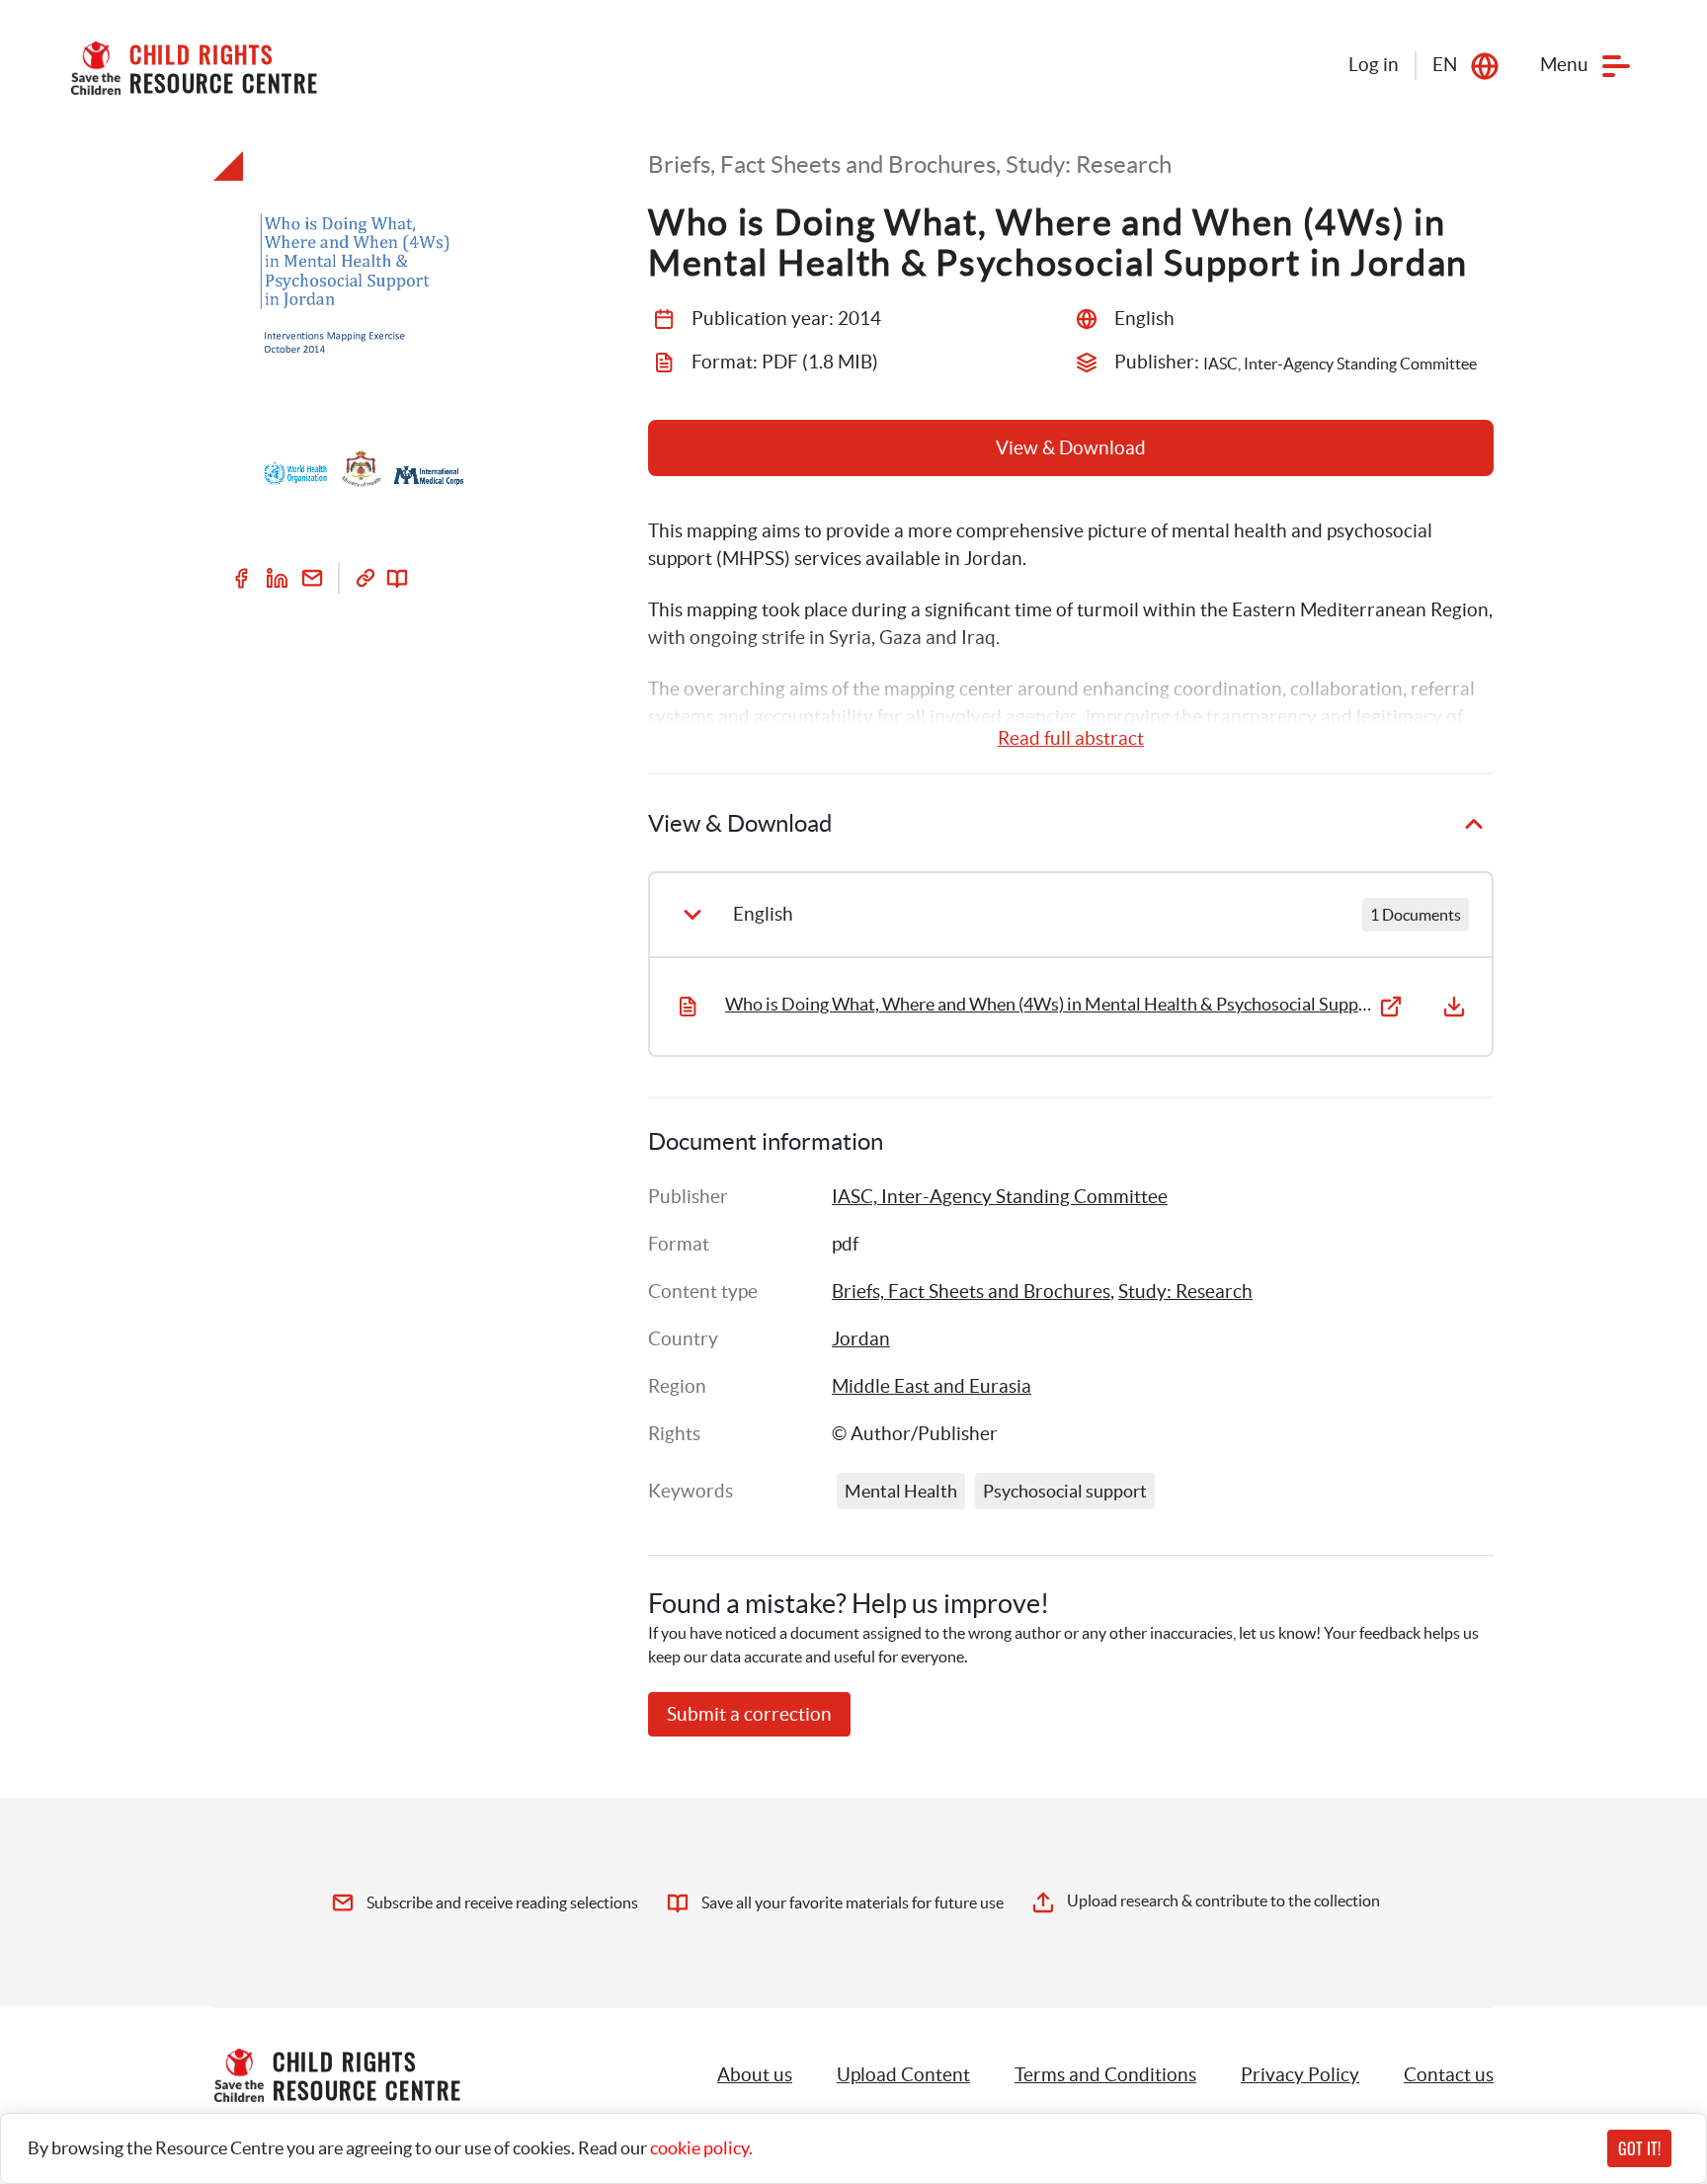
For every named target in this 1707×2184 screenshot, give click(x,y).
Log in (1374, 65)
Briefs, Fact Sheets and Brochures (971, 1292)
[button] (903, 2075)
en (1445, 65)
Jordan (861, 1339)
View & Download (1071, 448)
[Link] (366, 578)
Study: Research (1185, 1292)
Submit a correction (749, 1714)
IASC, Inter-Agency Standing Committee (1000, 1197)
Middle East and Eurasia (932, 1386)
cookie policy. (701, 2148)
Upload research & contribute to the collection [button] (1223, 1901)
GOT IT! (1639, 2148)
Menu (1564, 65)
